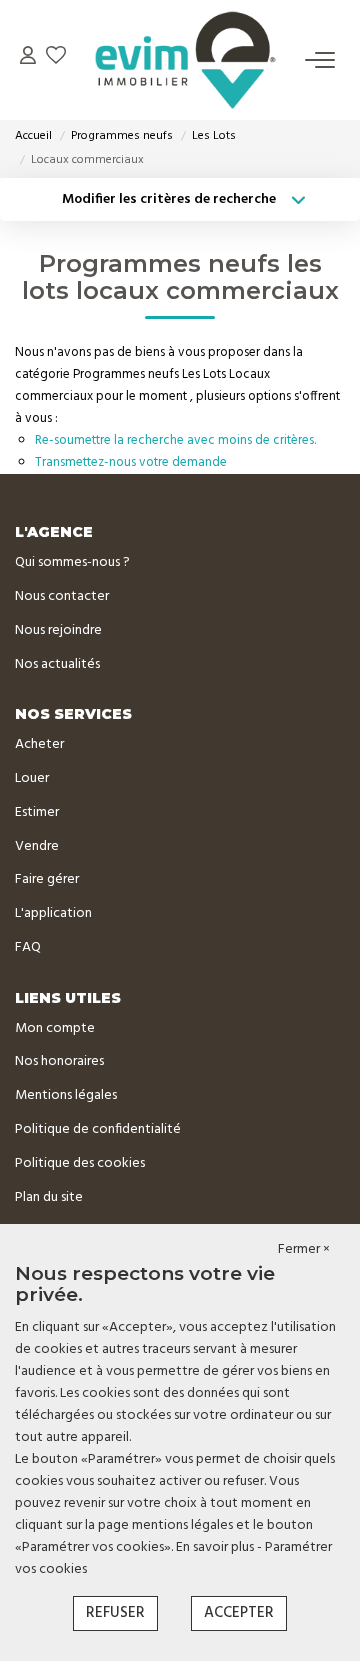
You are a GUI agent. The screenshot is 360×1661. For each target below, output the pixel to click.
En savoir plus (216, 1547)
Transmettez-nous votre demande (131, 462)
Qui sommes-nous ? (72, 562)
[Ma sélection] (56, 59)
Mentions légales (66, 1095)
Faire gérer (47, 879)
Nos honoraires (59, 1061)
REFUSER (115, 1613)
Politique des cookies (80, 1163)
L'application (53, 913)
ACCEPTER (239, 1613)
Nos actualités (57, 664)
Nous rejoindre (58, 630)
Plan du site (49, 1197)
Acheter (39, 744)
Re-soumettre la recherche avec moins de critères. (175, 440)
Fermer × (304, 1250)
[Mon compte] (28, 59)
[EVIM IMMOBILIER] (186, 60)
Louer (32, 778)
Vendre (37, 846)
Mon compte (55, 1028)
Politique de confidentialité (98, 1129)
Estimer (37, 812)
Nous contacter (62, 596)
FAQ (28, 947)
